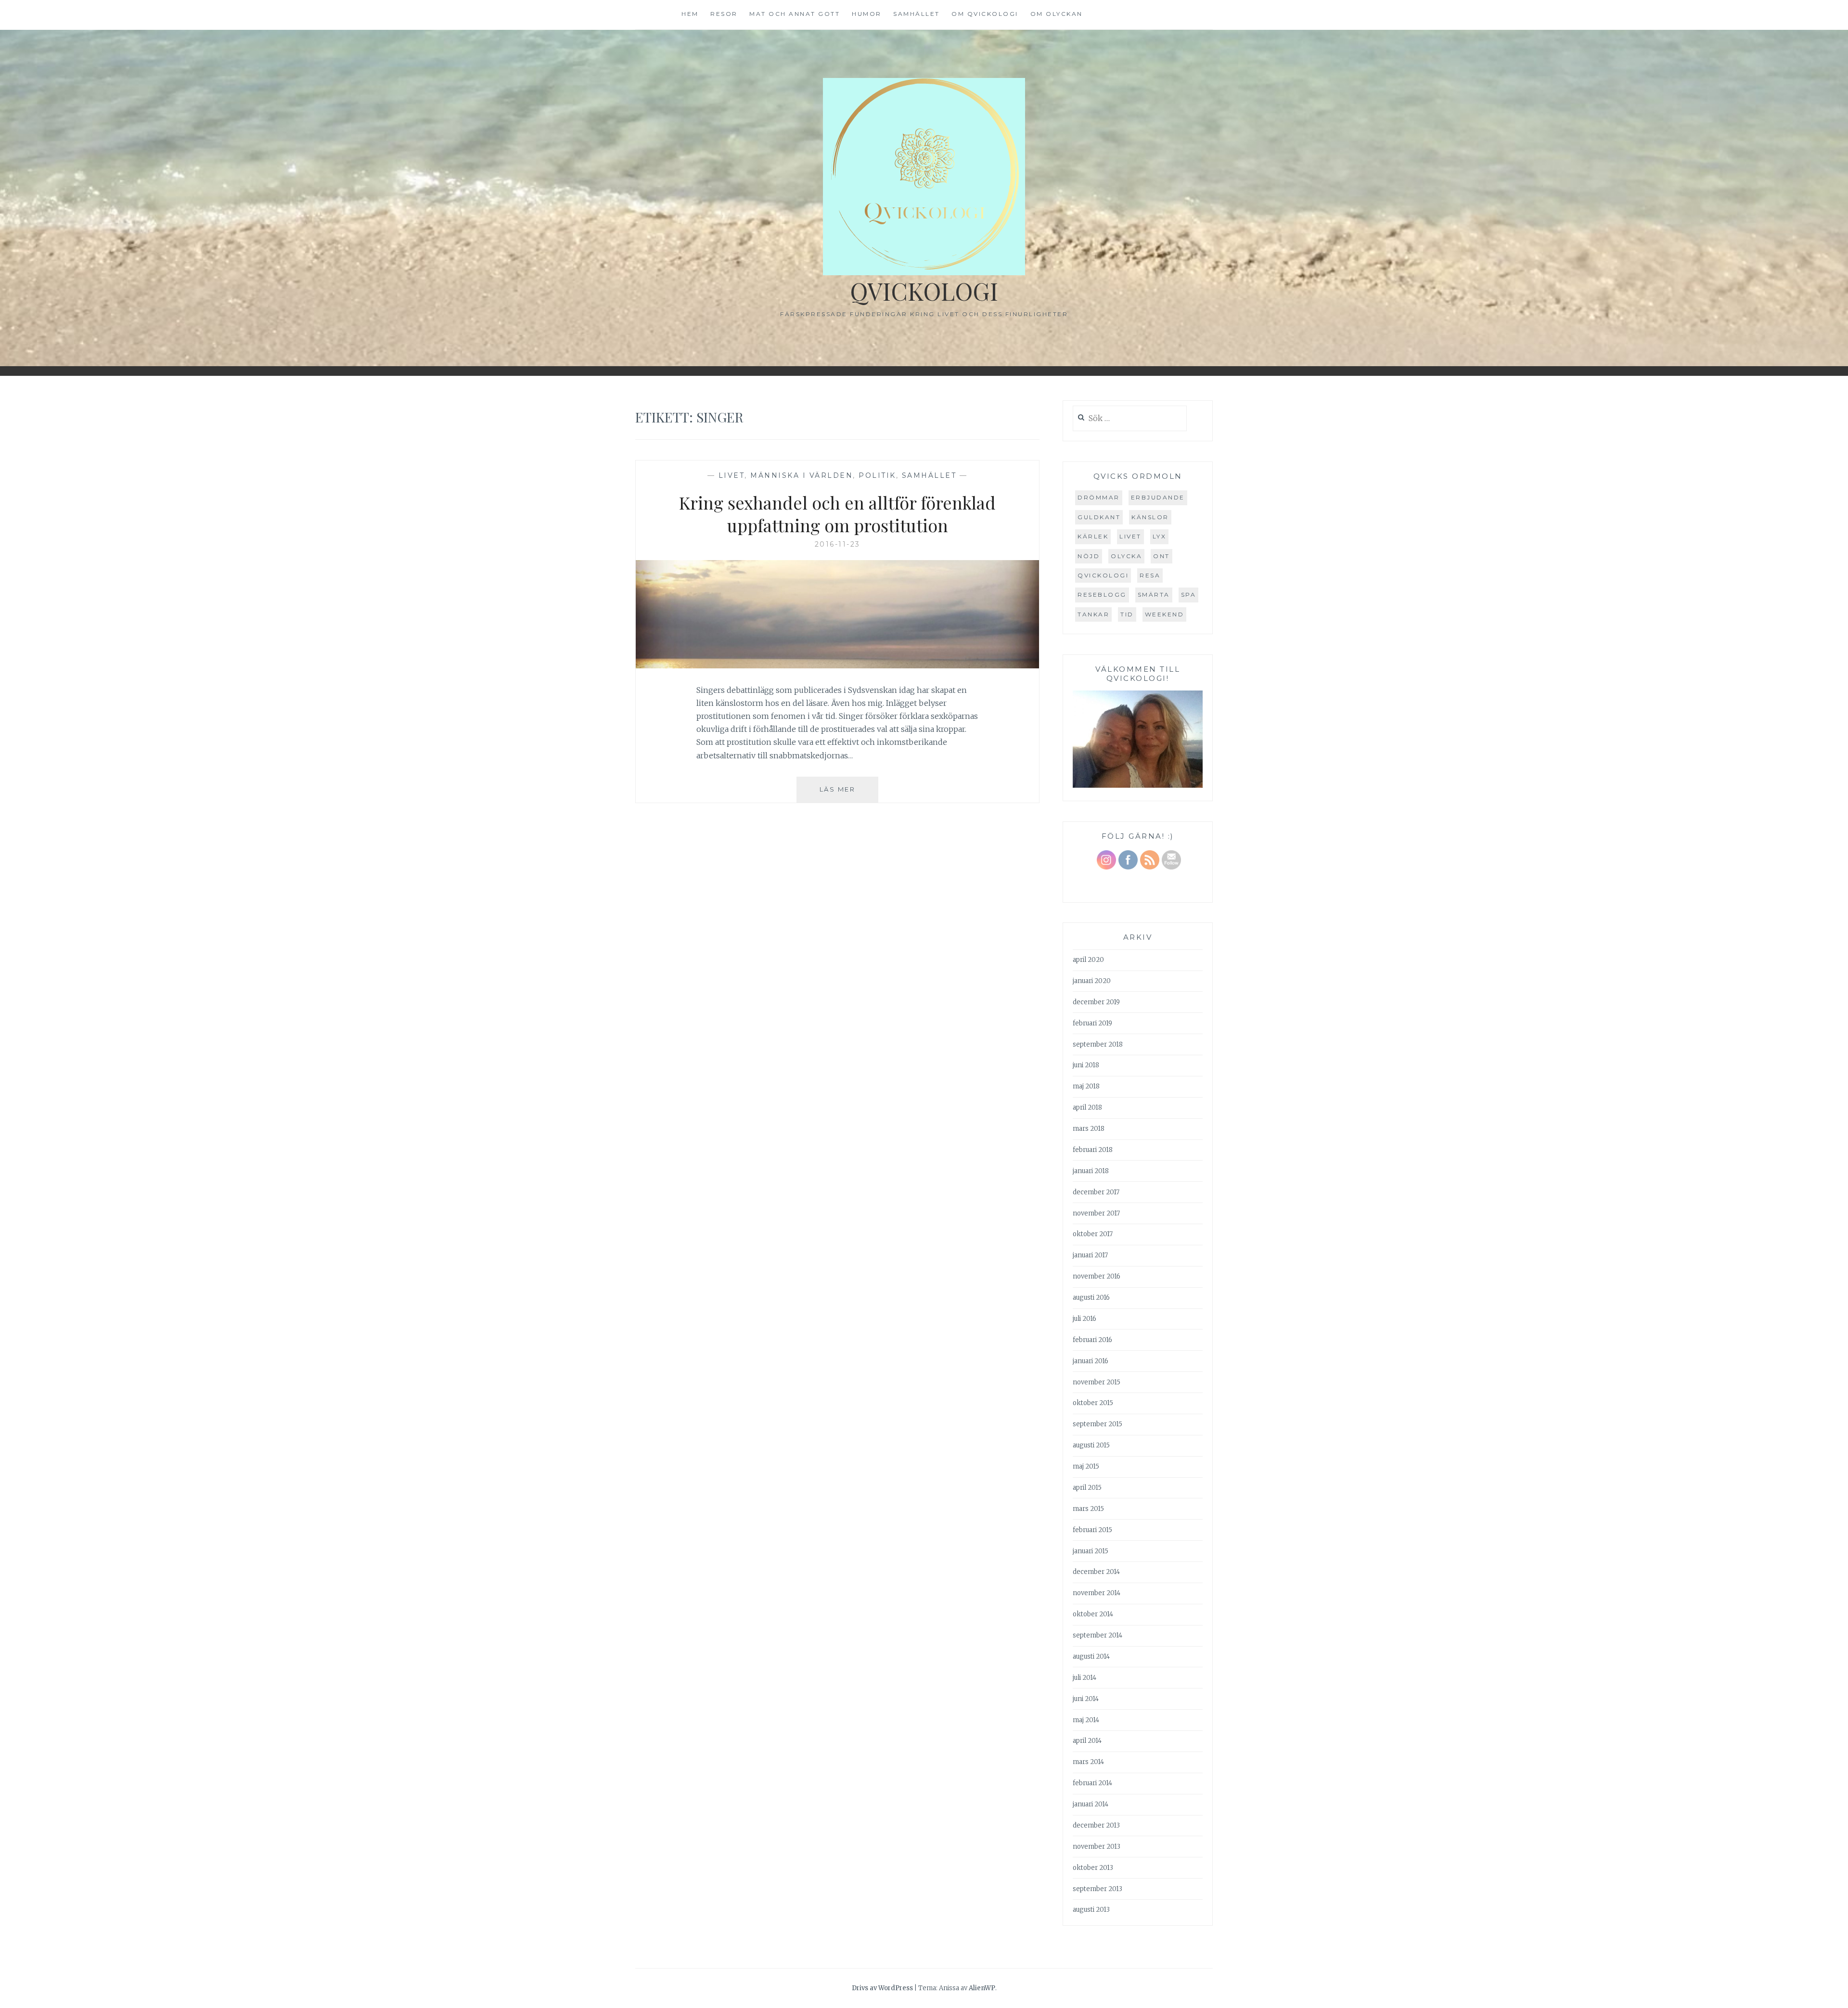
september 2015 (1097, 1424)
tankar (1093, 614)
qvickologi (1103, 575)
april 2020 (1088, 960)
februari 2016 (1092, 1340)
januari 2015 (1091, 1551)
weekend (1165, 614)
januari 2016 (1091, 1361)
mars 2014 (1088, 1762)
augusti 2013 (1091, 1910)
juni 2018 (1086, 1065)
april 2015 (1087, 1488)
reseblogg (1102, 595)
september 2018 (1098, 1044)
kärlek (1093, 536)
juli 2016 (1084, 1319)
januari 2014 (1091, 1804)
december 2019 (1096, 1002)
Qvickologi (924, 291)
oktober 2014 (1093, 1614)
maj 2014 (1086, 1720)
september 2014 (1097, 1635)
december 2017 (1096, 1192)
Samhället (917, 14)
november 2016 (1097, 1276)
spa (1189, 595)
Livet (732, 475)
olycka (1126, 556)
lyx (1160, 536)
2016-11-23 (838, 544)
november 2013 (1097, 1847)
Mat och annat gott (795, 14)
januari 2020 (1092, 981)
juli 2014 (1084, 1678)
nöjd (1089, 556)
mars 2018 (1089, 1129)
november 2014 (1097, 1593)
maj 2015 (1086, 1466)
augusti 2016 (1091, 1298)
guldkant (1099, 517)
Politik (877, 475)
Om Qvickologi (985, 14)
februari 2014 (1092, 1783)
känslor (1150, 517)
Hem (690, 14)
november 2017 (1096, 1213)
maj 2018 (1086, 1086)
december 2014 (1096, 1572)
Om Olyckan (1057, 14)
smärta (1154, 595)
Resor (724, 14)
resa (1150, 575)
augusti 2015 (1091, 1445)
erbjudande (1158, 497)
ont (1161, 556)
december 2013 (1096, 1825)
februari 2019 (1092, 1023)
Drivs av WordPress (882, 1988)
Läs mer (849, 794)
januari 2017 (1090, 1255)
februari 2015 (1092, 1530)
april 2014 (1087, 1741)
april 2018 (1087, 1107)
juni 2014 (1086, 1699)
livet (1130, 536)
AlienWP (982, 1988)
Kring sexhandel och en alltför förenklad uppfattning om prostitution (837, 514)
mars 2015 (1088, 1509)
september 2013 (1097, 1889)
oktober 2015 (1093, 1403)
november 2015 (1097, 1382)
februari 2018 (1093, 1150)
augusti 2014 (1091, 1656)
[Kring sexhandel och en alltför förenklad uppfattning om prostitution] (837, 665)
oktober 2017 (1093, 1234)
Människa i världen (802, 475)
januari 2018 (1091, 1171)
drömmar (1099, 497)
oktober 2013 (1093, 1868)
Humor (867, 14)
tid (1127, 614)
